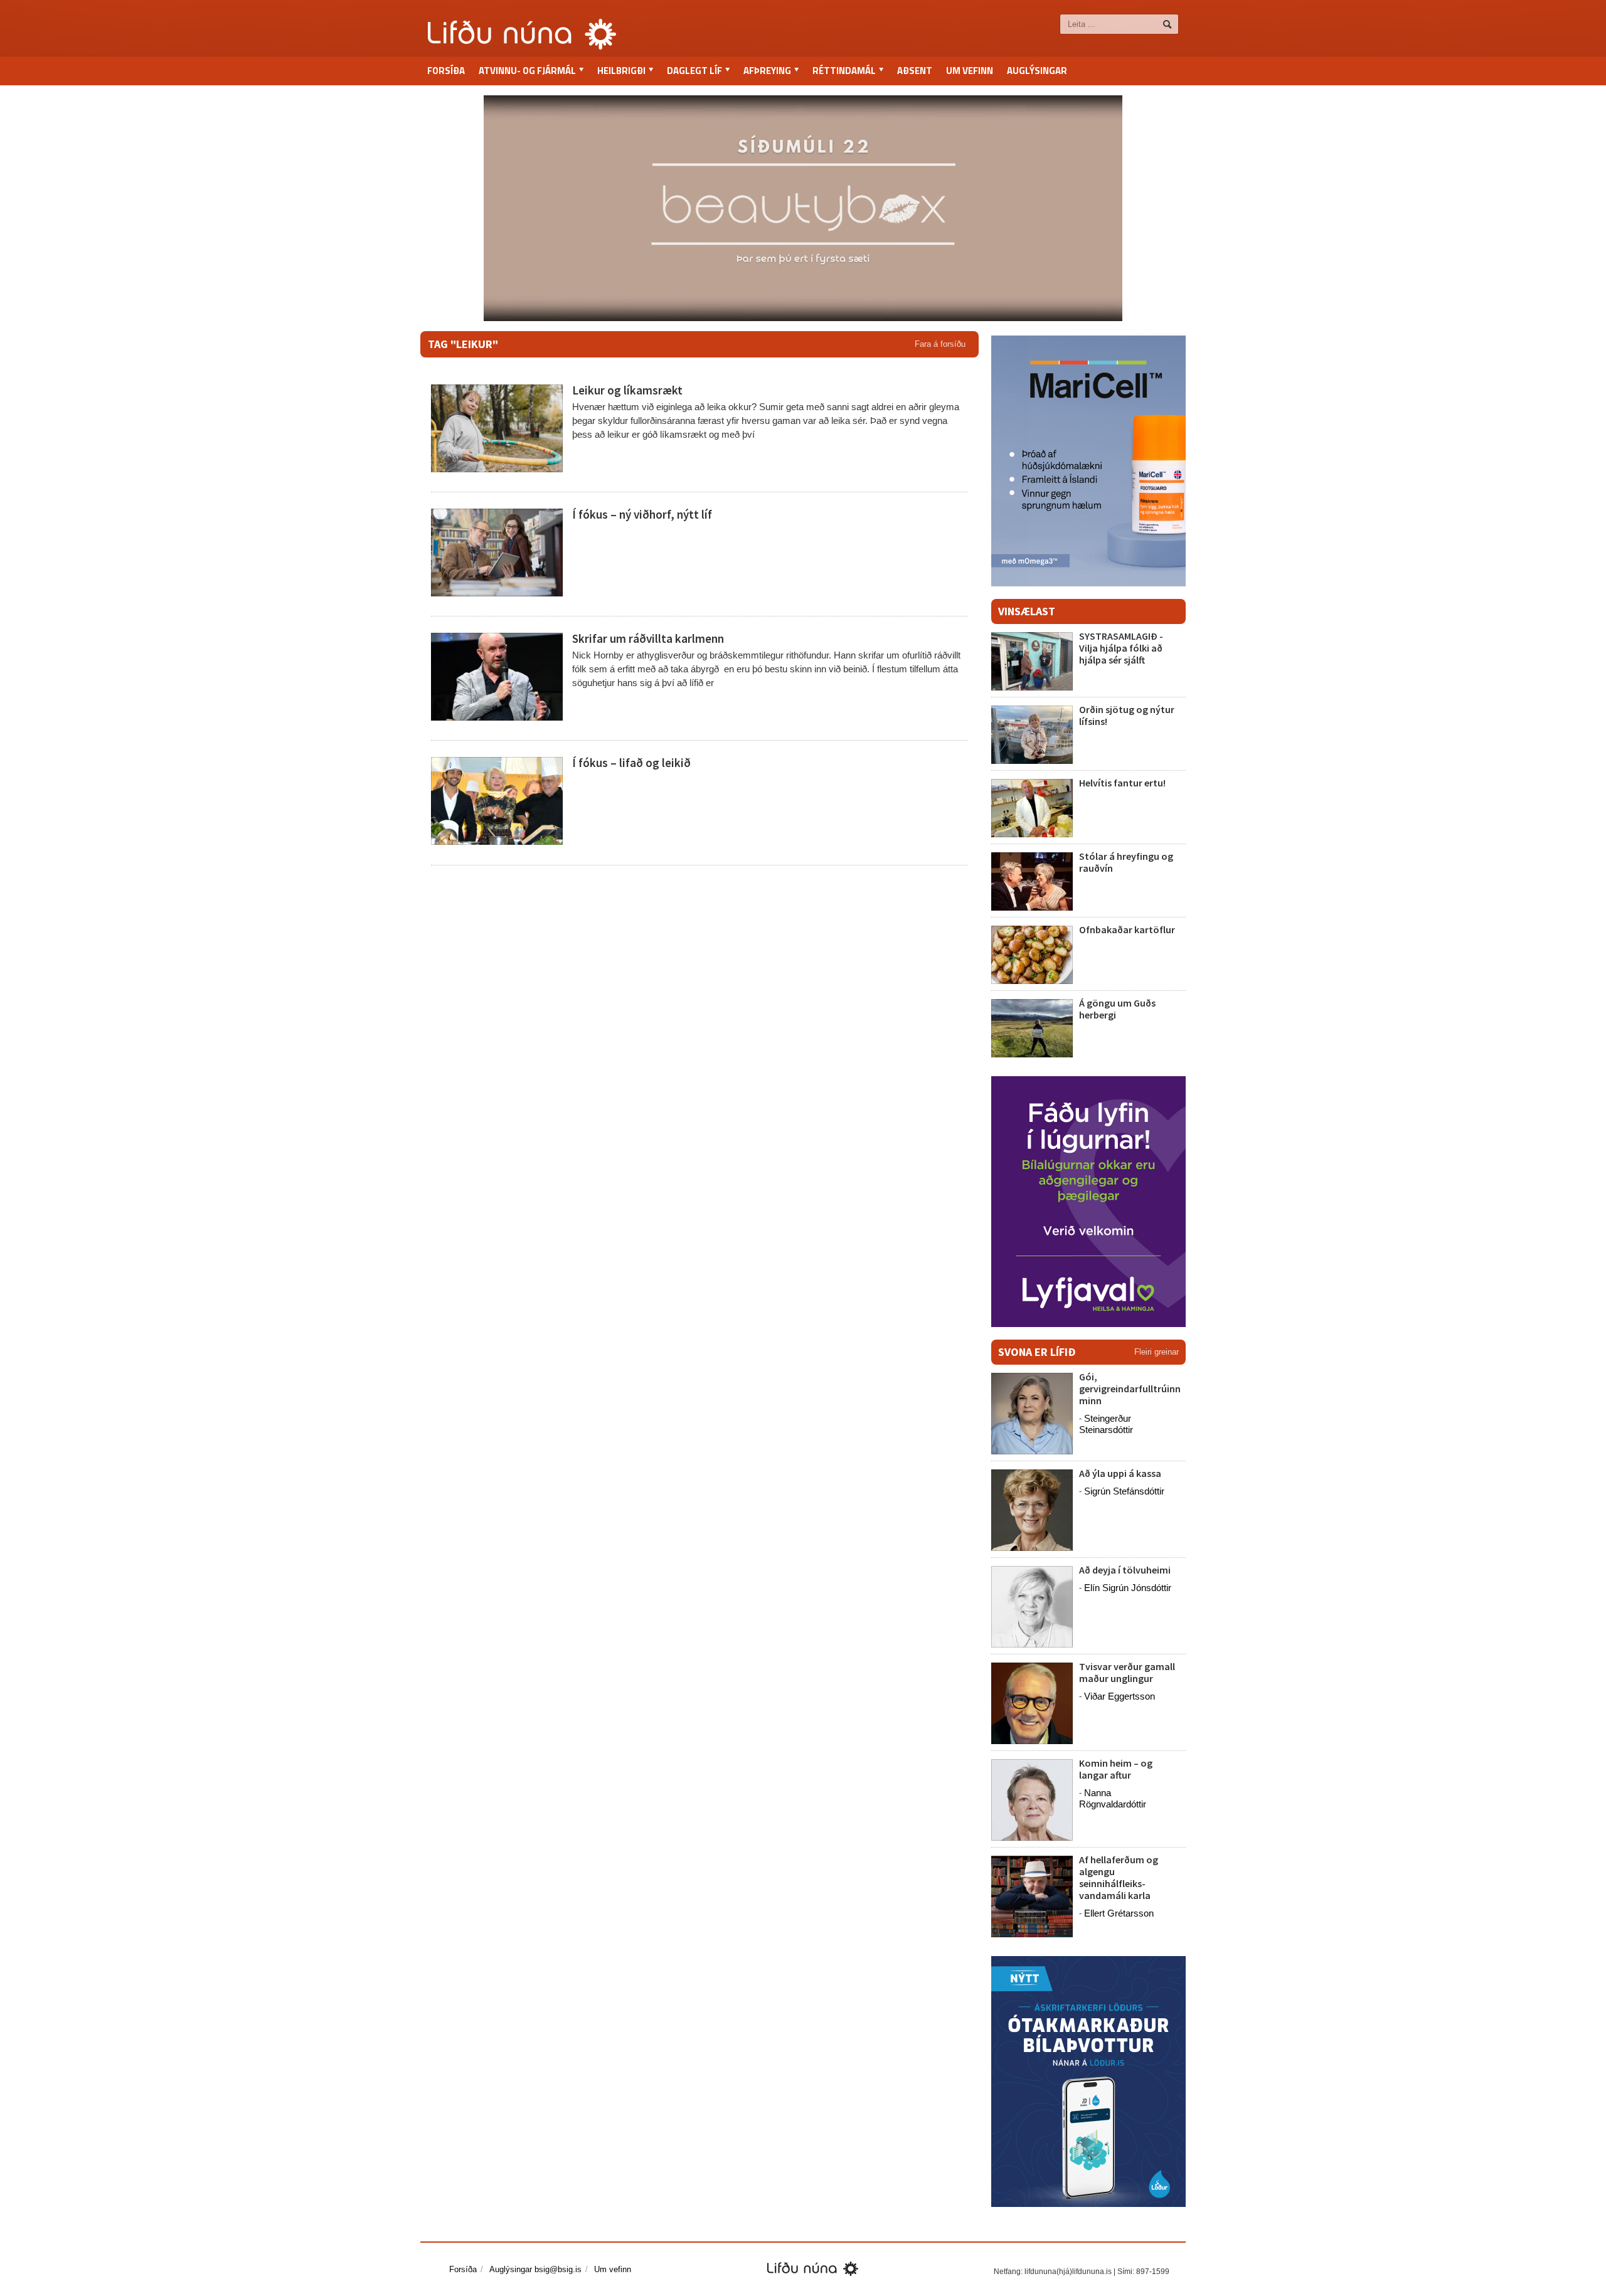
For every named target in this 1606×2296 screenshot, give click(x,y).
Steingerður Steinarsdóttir (1106, 1424)
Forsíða (446, 71)
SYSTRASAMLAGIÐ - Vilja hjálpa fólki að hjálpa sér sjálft (1121, 648)
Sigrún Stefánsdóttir (1124, 1491)
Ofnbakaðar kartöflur (1127, 929)
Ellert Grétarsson (1119, 1913)
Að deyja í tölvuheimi (1126, 1570)
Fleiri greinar (1157, 1352)
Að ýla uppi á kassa (1120, 1473)
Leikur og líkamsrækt (627, 390)
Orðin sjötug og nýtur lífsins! (1127, 715)
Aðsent (915, 71)
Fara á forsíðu (940, 344)
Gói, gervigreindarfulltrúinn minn (1130, 1389)
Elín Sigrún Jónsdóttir (1128, 1588)
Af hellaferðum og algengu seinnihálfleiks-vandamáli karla (1119, 1878)
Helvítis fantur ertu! (1122, 783)
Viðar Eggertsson (1119, 1696)
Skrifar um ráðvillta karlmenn (648, 638)
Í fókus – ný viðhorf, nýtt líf (642, 514)
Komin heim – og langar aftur (1116, 1769)
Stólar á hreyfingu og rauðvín (1126, 862)
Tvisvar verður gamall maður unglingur (1127, 1672)
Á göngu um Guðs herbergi (1117, 1009)
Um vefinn (970, 71)
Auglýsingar (1037, 71)
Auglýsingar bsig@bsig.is (535, 2269)
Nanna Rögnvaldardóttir (1113, 1798)
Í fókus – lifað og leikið (631, 763)
